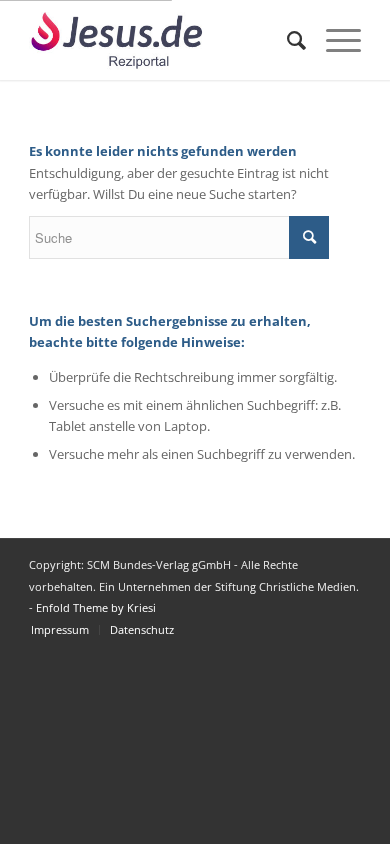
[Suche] (286, 40)
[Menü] (333, 40)
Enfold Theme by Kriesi (96, 607)
